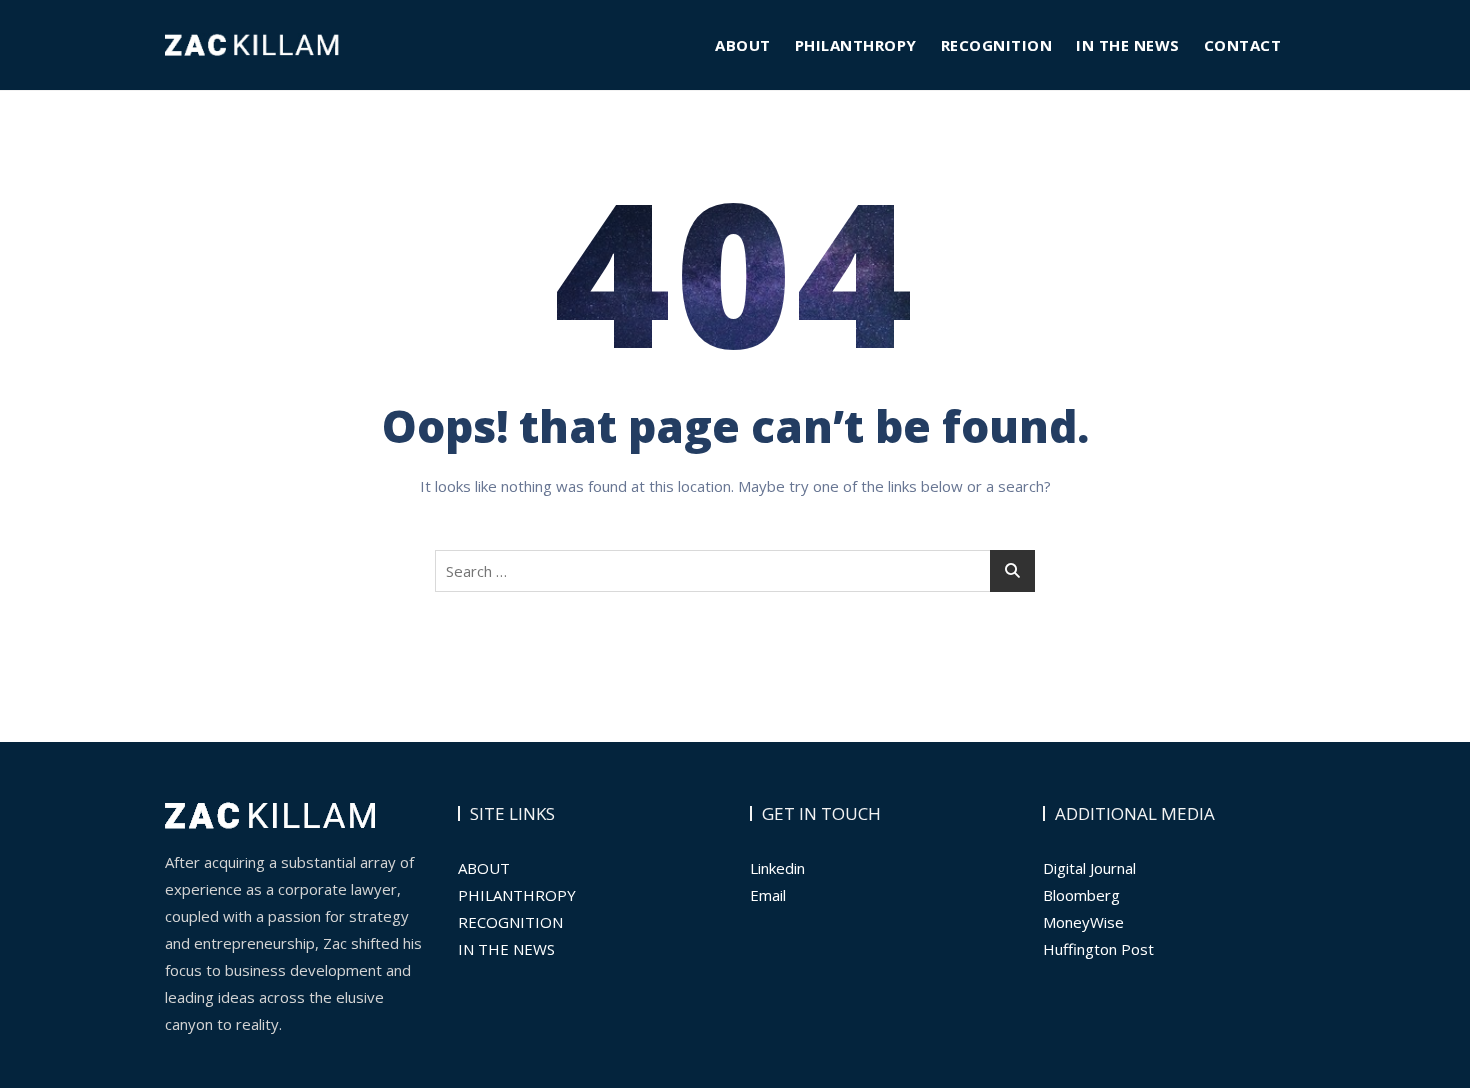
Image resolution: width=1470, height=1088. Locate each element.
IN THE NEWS (1128, 45)
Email (768, 895)
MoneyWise (1083, 922)
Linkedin (777, 868)
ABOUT (743, 45)
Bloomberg (1081, 895)
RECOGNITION (997, 45)
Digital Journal (1089, 868)
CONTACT (1243, 45)
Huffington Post (1098, 949)
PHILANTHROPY (856, 45)
